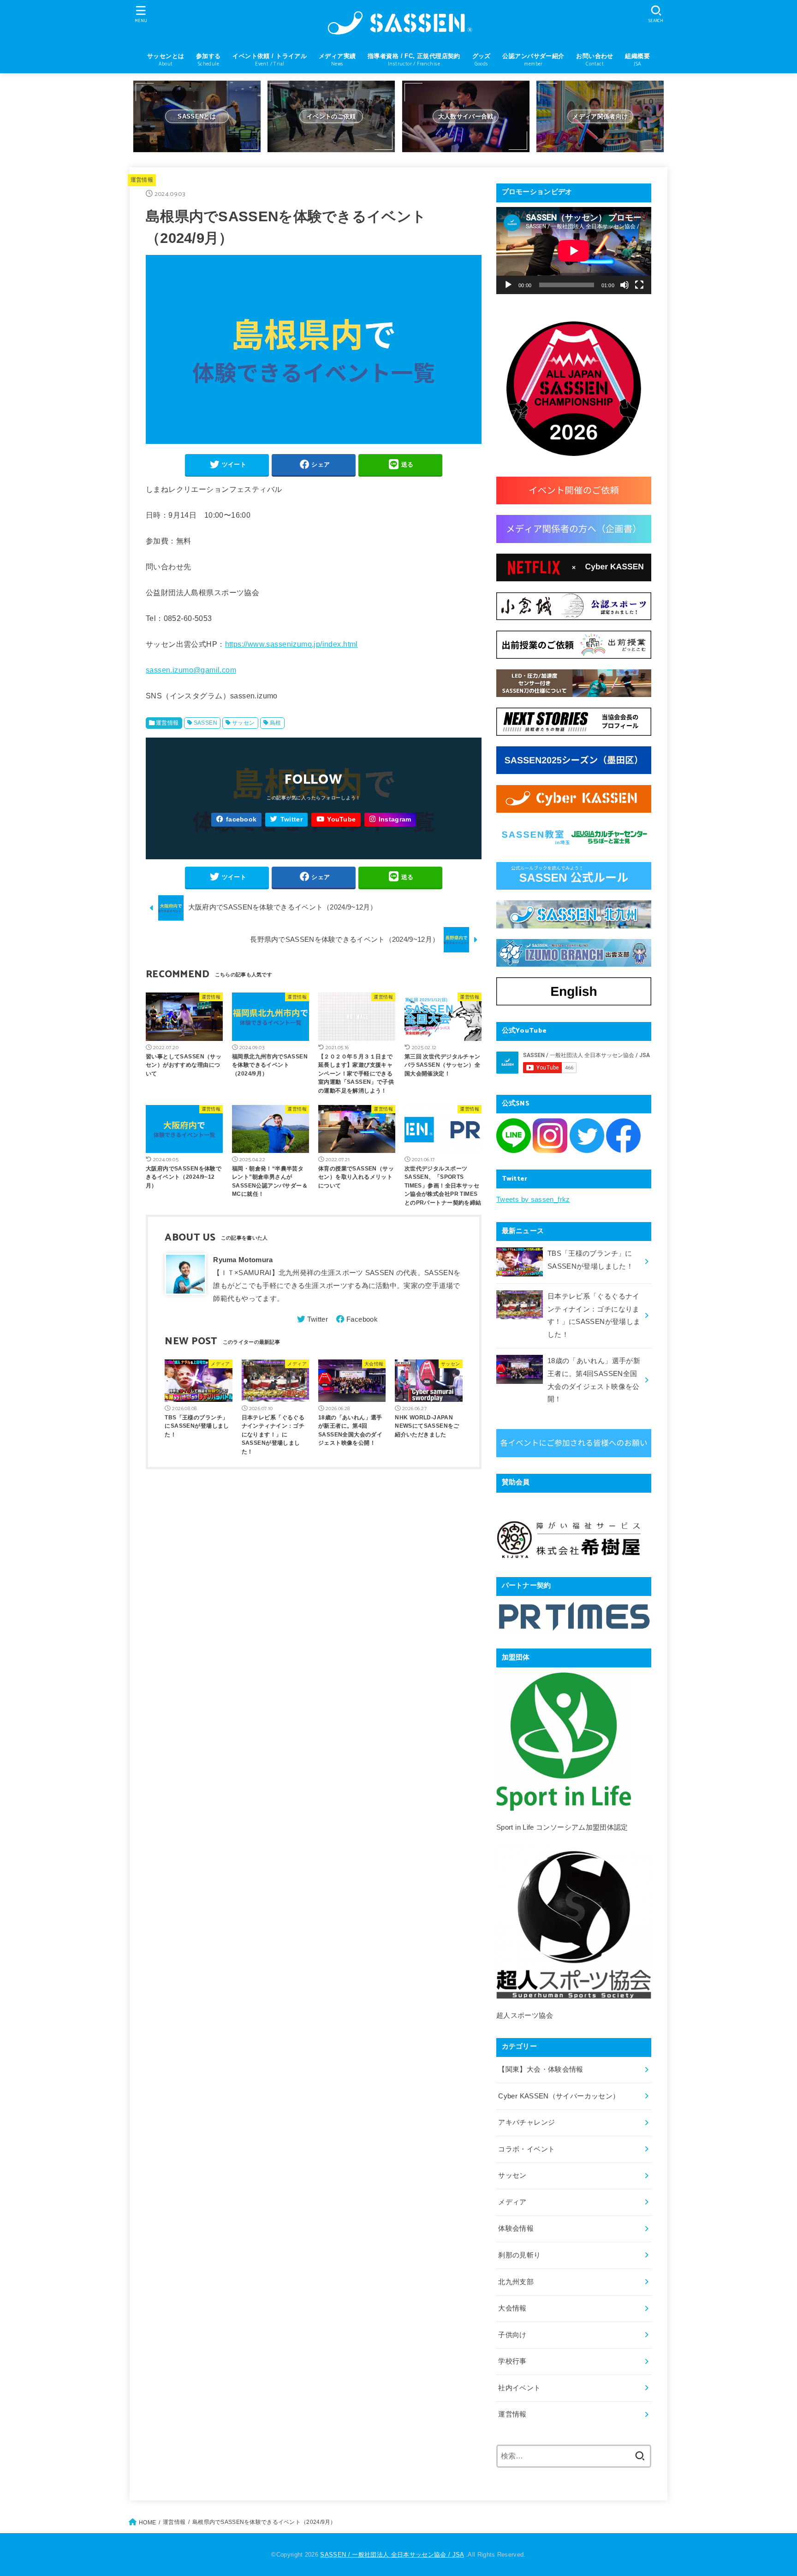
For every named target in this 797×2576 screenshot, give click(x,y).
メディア (512, 2202)
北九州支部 (516, 2282)
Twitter (291, 819)
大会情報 (512, 2308)
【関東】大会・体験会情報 (541, 2069)
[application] (574, 251)
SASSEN (205, 723)
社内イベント (519, 2388)
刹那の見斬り (519, 2255)
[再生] (508, 285)
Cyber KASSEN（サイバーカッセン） (559, 2096)
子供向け (512, 2335)
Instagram (395, 819)
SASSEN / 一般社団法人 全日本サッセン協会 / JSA (392, 2555)
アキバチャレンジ (526, 2122)
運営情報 (142, 180)
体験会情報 (516, 2228)
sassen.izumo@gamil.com (191, 670)
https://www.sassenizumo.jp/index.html (291, 644)
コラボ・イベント (526, 2149)
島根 (276, 723)
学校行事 (512, 2361)
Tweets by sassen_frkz (533, 1199)
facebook (241, 819)
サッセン (244, 723)
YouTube (341, 819)
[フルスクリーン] (639, 285)
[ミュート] (625, 285)
